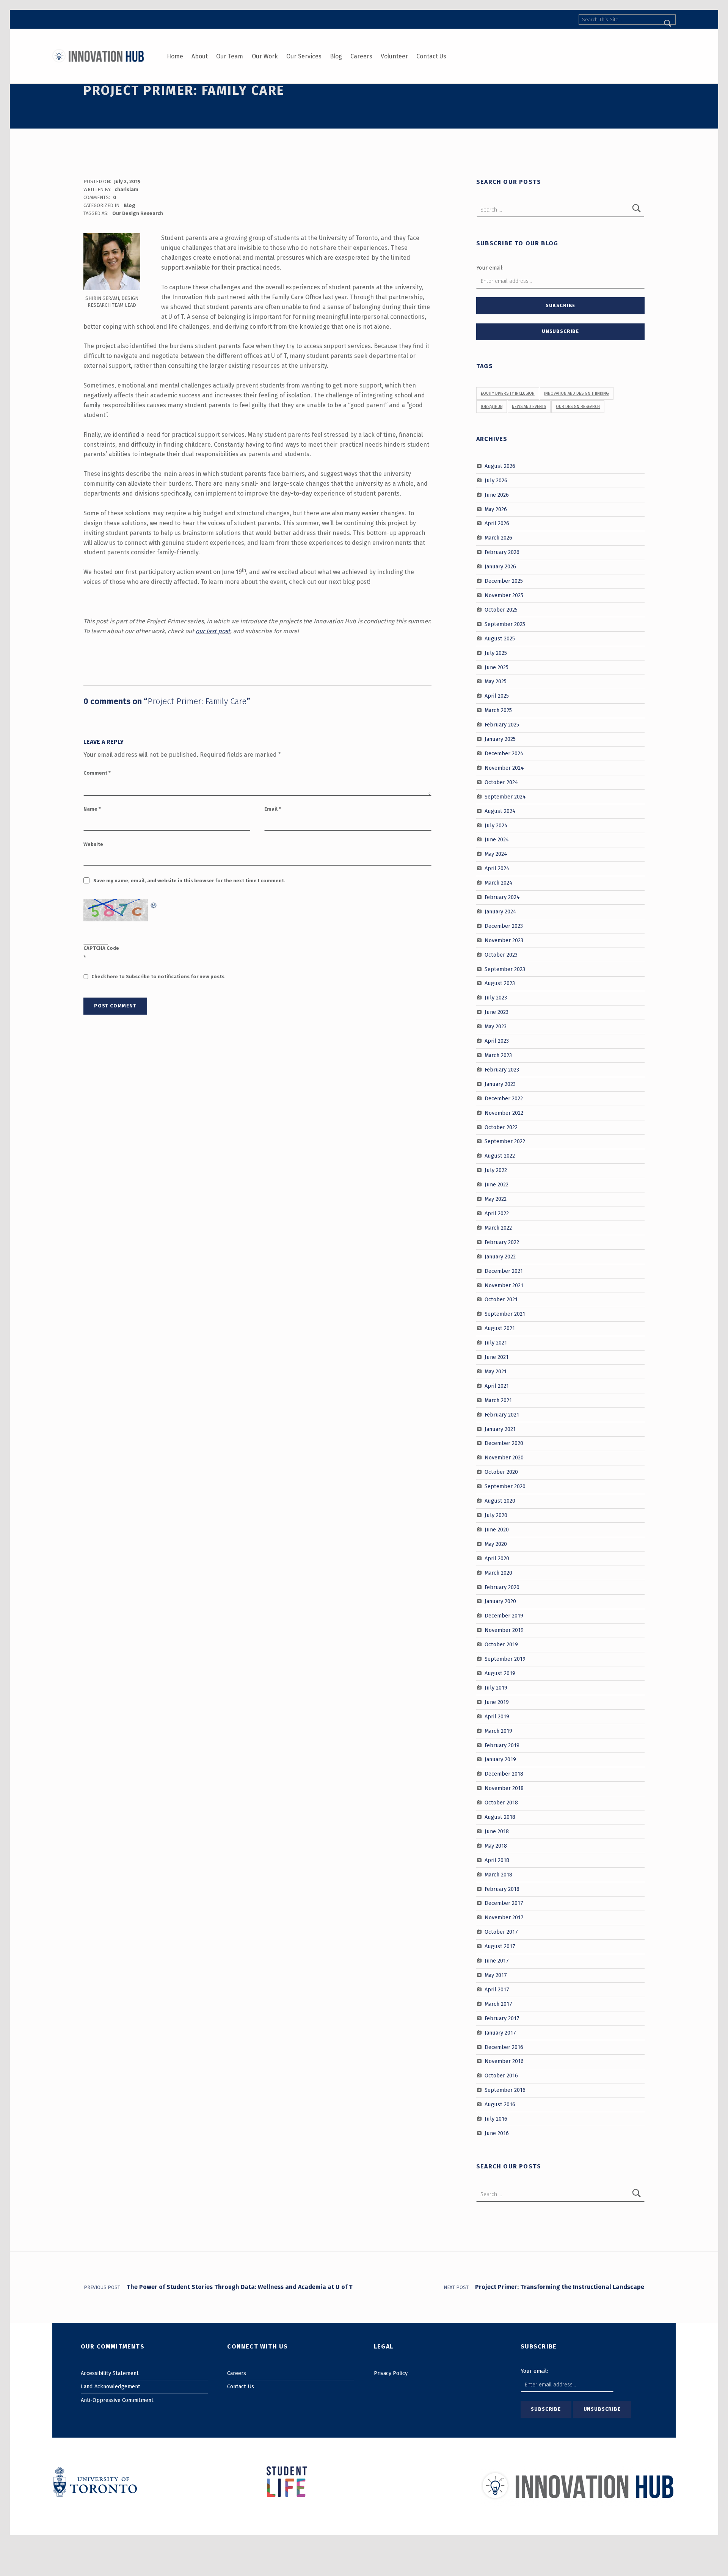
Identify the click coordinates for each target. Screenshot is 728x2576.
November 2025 (504, 595)
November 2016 (504, 2061)
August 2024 (500, 811)
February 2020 (502, 1587)
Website (93, 844)
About (200, 56)
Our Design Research (138, 213)
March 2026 (498, 538)
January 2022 (500, 1256)
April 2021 (497, 1386)
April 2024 (497, 868)
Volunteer (394, 56)
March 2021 (498, 1400)
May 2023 (496, 1026)
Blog (336, 56)
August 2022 (500, 1156)
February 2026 (502, 552)
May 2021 (496, 1371)
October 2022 (501, 1127)
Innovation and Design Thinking (577, 393)
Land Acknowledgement (111, 2386)
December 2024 (504, 753)
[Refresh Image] (154, 904)
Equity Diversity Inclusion (508, 393)
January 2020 (500, 1601)
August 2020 (500, 1501)
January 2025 (500, 739)
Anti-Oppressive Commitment (117, 2400)
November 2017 (504, 1917)
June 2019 (497, 1702)
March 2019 (498, 1730)
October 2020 (501, 1472)
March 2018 (498, 1874)
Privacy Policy (391, 2373)
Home (175, 56)
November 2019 (504, 1630)
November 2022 (504, 1112)
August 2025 (500, 638)
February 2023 (502, 1070)
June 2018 (497, 1831)
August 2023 (500, 983)
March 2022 (498, 1228)
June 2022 (497, 1184)
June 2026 (497, 494)
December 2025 (504, 581)
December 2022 (504, 1098)
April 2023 (497, 1041)
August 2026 (500, 466)
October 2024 (501, 782)
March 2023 (498, 1055)
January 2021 (500, 1429)
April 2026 (497, 523)
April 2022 (497, 1213)
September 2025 (505, 624)
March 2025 (498, 710)
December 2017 (504, 1903)
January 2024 (500, 911)
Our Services (304, 56)
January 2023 (500, 1084)
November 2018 (504, 1788)
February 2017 (502, 2018)
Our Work (265, 56)
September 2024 (505, 796)
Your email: (490, 268)
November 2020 (504, 1457)
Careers (361, 56)
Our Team (230, 56)
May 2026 (496, 509)
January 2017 (500, 2032)
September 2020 (505, 1486)
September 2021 (505, 1314)
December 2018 (504, 1774)
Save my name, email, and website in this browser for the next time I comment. (189, 881)
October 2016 (501, 2076)
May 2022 (496, 1199)
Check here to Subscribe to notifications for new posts (157, 977)
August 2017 (500, 1946)
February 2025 (502, 725)
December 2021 (504, 1271)
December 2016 (504, 2047)
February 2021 (502, 1414)
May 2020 (496, 1544)
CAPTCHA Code (101, 948)
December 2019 (504, 1616)
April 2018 (497, 1860)
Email (273, 809)
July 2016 (496, 2119)
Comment (97, 773)
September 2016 (505, 2090)
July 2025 (496, 653)
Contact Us (431, 56)
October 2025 (501, 610)
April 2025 (497, 696)
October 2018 (501, 1803)
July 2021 (496, 1343)
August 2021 (500, 1328)
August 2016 (500, 2104)
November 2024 (504, 768)
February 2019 (502, 1745)
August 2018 (500, 1817)
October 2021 (501, 1299)
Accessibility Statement (110, 2373)
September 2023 (505, 969)
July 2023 (496, 998)
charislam (126, 189)
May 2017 (496, 1975)
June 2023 (497, 1012)
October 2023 (501, 954)
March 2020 (498, 1572)
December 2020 (504, 1443)
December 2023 (504, 926)
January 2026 (500, 566)
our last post (213, 631)
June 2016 (497, 2133)
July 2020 (496, 1515)
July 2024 (496, 825)
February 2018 (502, 1889)
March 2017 (498, 2004)
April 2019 (497, 1716)
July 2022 (496, 1170)
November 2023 (504, 940)
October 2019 (501, 1644)
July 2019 (496, 1688)
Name (92, 809)
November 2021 (504, 1285)
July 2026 (496, 480)
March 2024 (499, 883)
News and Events (529, 407)
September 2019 (505, 1659)
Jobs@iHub (492, 407)
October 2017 (501, 1932)
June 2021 (497, 1357)
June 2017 (497, 1961)
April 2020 (497, 1558)
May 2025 (496, 681)
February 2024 (502, 897)
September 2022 (505, 1141)
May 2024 (496, 854)
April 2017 (497, 1989)
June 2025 (497, 667)
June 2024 (497, 839)
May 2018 (496, 1846)
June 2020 (497, 1530)
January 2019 (500, 1759)
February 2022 (502, 1242)
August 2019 (500, 1673)
